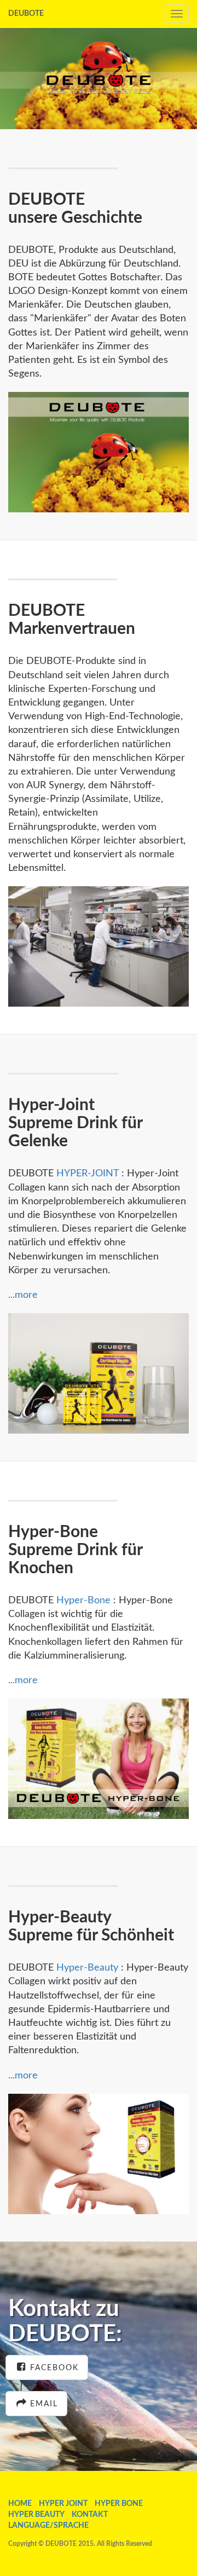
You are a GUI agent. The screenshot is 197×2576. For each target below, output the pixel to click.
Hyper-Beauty (86, 1968)
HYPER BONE (119, 2504)
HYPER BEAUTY (36, 2515)
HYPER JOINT (63, 2504)
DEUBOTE (26, 14)
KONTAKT (90, 2515)
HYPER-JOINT (88, 1174)
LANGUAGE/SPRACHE (48, 2526)
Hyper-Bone (83, 1601)
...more (23, 1295)
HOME (20, 2504)
